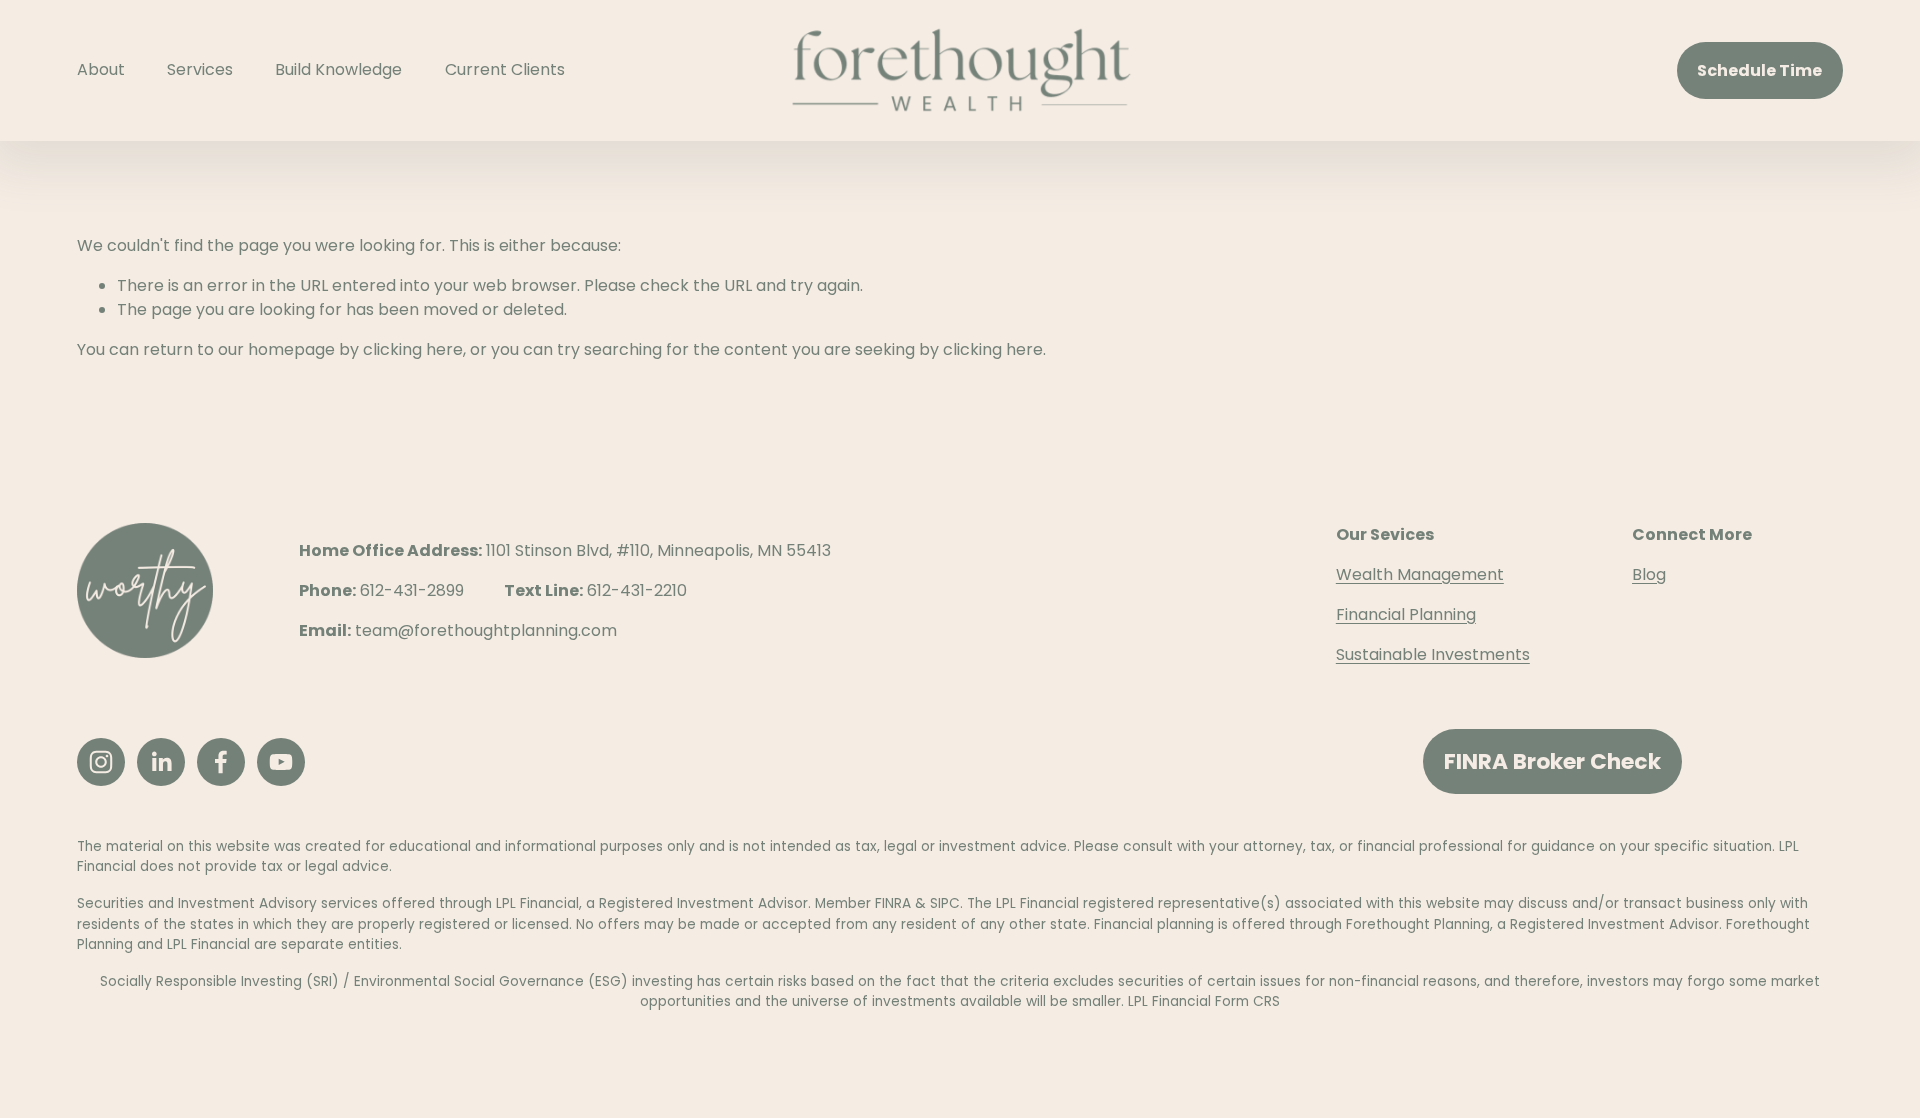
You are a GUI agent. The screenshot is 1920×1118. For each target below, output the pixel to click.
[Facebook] (221, 762)
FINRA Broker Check (1552, 761)
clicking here (413, 349)
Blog (1649, 574)
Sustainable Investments (1433, 654)
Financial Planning (1406, 614)
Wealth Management (1420, 574)
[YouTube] (281, 762)
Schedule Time (1759, 70)
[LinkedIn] (161, 762)
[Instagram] (101, 762)
